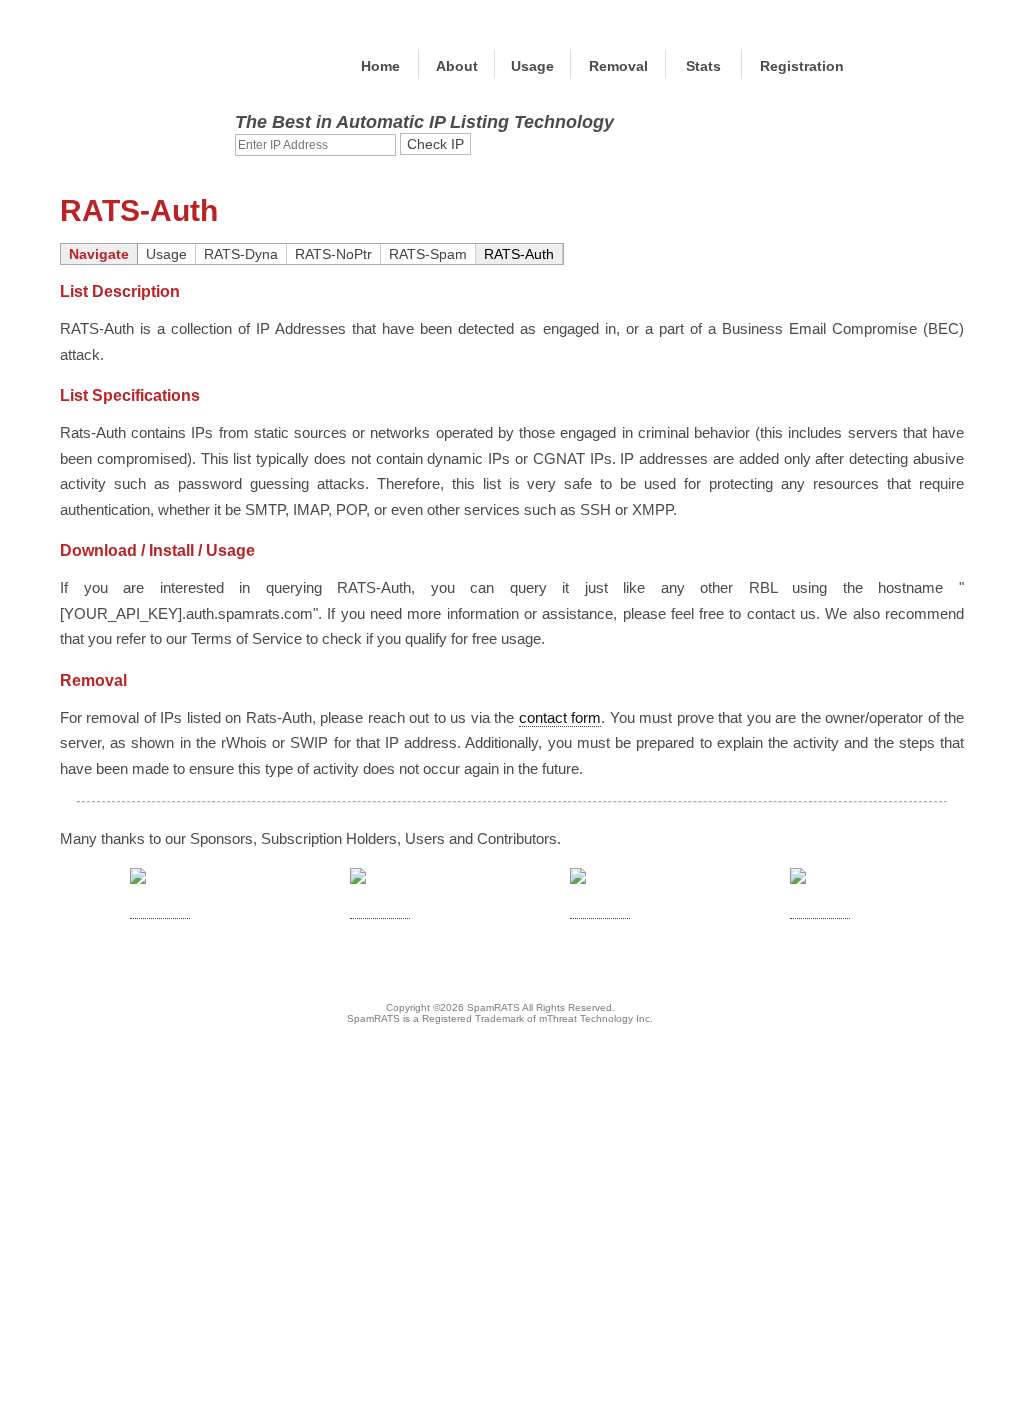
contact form (560, 717)
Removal (618, 66)
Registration (802, 66)
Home (380, 66)
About (457, 66)
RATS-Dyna (241, 254)
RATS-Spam (428, 254)
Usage (532, 66)
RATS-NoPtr (333, 254)
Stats (703, 66)
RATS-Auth (519, 254)
